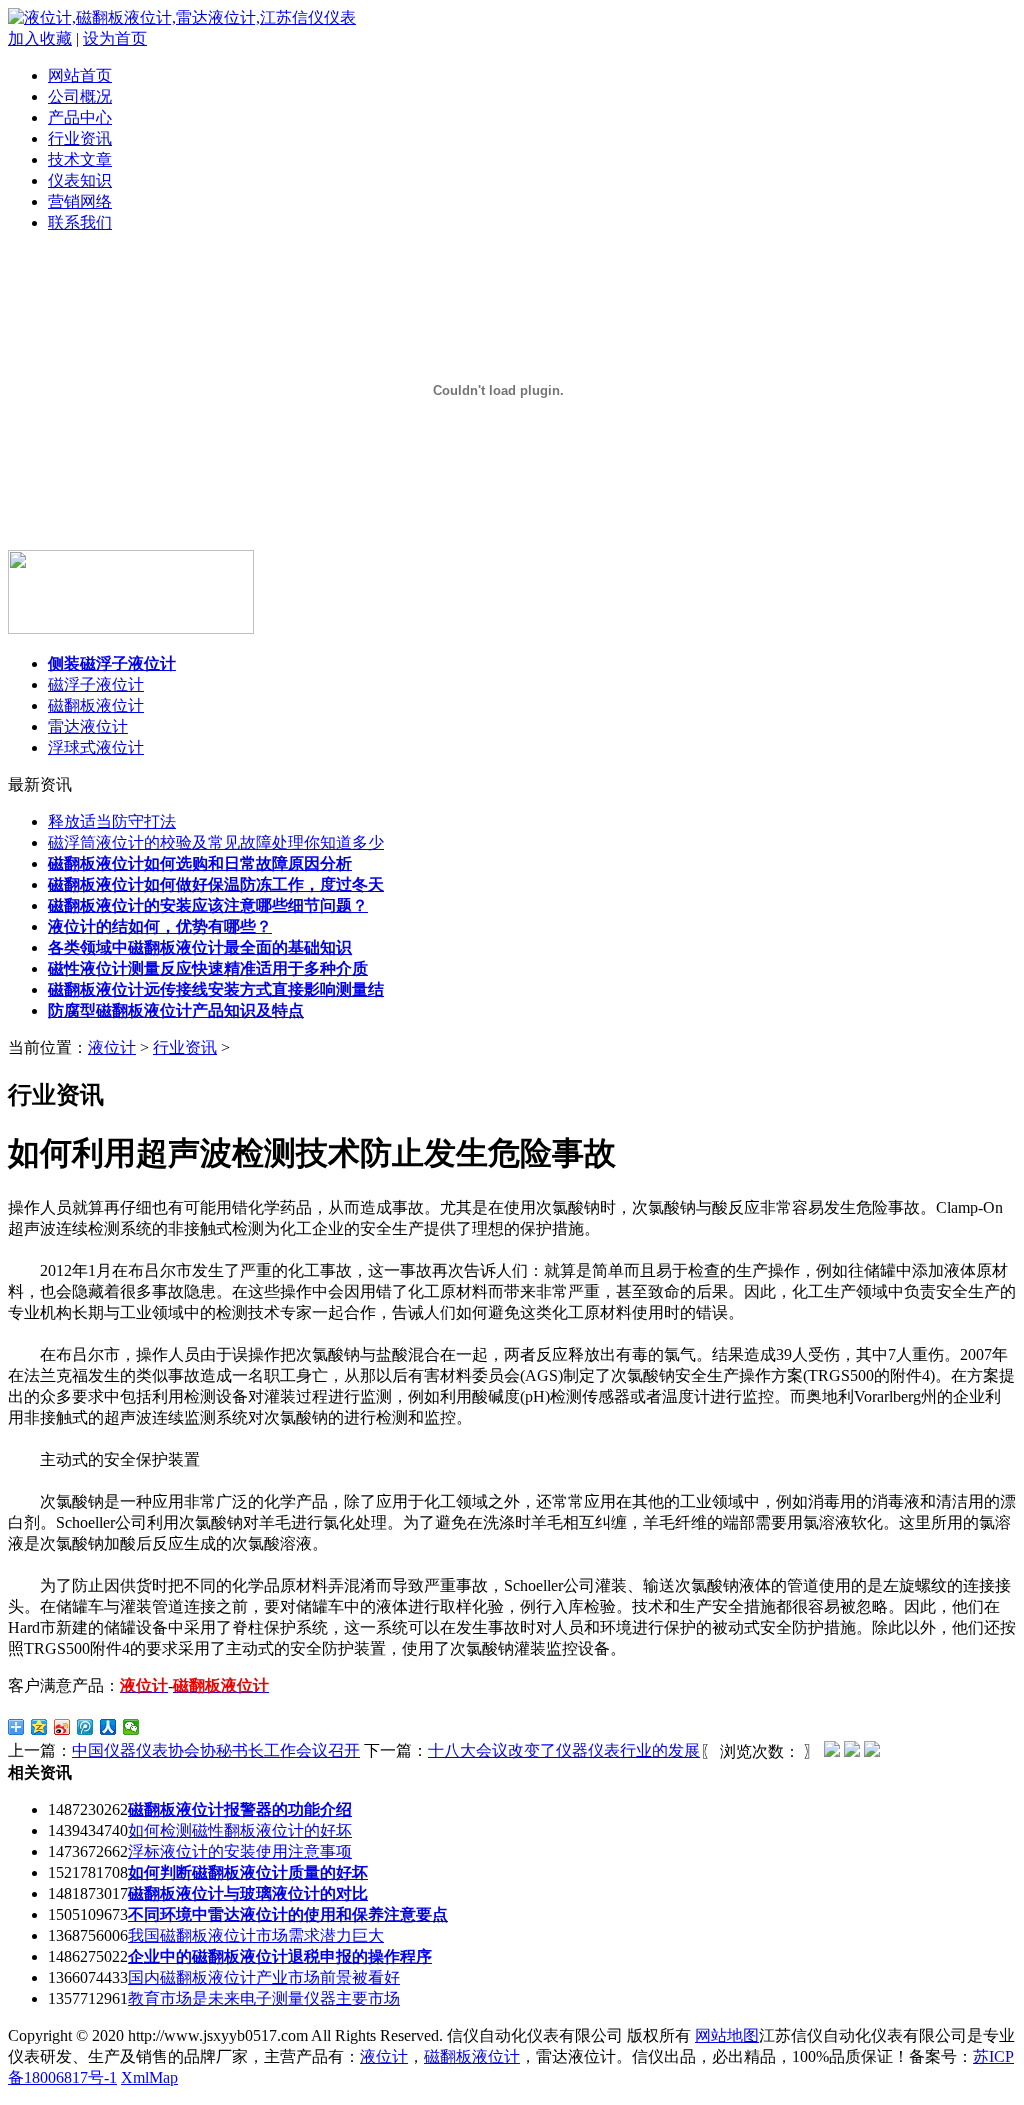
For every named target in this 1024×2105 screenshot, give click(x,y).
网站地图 (727, 2035)
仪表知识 (80, 180)
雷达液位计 (88, 726)
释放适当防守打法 (112, 821)
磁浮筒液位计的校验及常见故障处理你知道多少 (216, 842)
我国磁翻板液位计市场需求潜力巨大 (256, 1935)
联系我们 (80, 222)
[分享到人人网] (108, 1727)
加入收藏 (40, 38)
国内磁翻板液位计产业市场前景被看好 (264, 1977)
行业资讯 (80, 138)
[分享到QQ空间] (39, 1727)
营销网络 (80, 201)
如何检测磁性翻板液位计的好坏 (240, 1830)
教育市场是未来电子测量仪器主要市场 (264, 1998)
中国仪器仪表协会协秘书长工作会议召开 (216, 1750)
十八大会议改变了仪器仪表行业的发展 (564, 1750)
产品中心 (80, 117)
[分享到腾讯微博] (85, 1727)
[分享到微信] (131, 1727)
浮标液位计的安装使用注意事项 (240, 1851)
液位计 (112, 1047)
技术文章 (80, 159)
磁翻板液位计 (96, 705)
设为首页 (115, 38)
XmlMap (149, 2077)
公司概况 (80, 96)
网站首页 (80, 75)
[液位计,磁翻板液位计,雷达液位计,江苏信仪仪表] (182, 17)
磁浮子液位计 (96, 684)
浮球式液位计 (96, 747)
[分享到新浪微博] (62, 1727)
